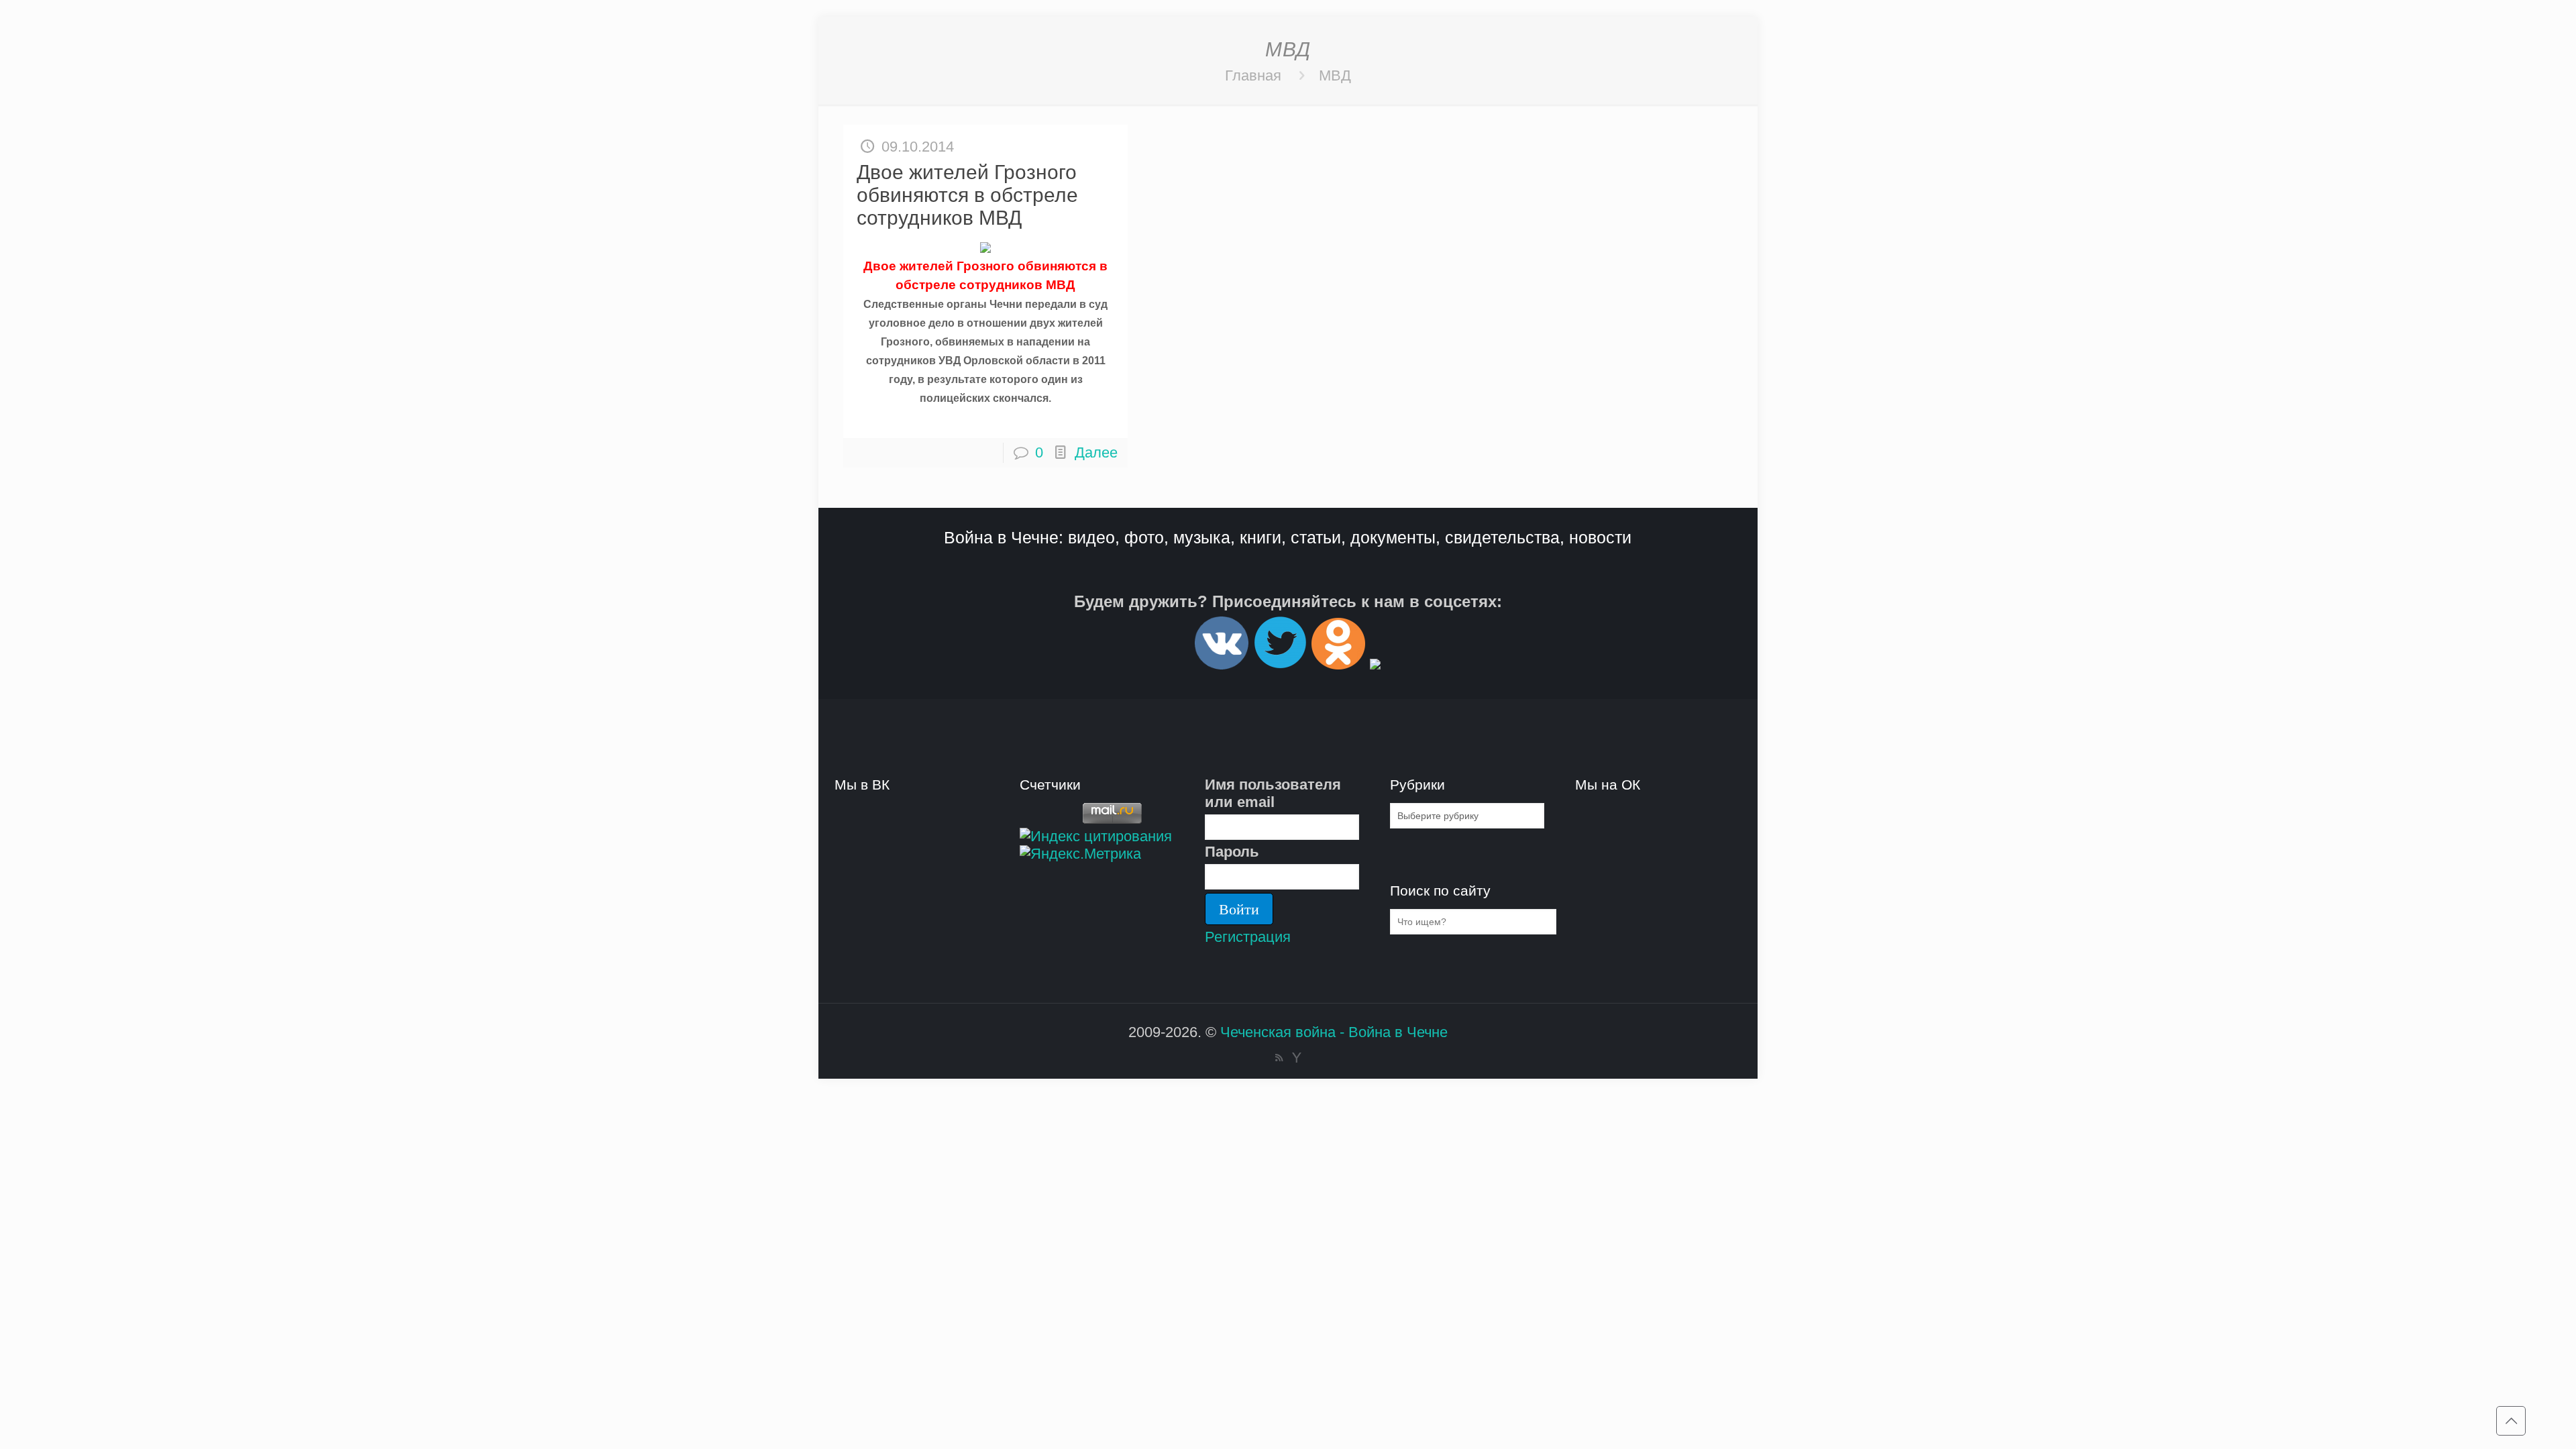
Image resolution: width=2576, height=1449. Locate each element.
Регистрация (1248, 937)
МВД (1335, 75)
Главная (1253, 75)
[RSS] (1279, 1058)
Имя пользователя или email (1273, 793)
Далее (1096, 452)
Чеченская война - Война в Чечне (1334, 1032)
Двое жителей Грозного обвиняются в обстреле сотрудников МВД (967, 195)
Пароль (1232, 852)
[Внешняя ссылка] (1222, 664)
